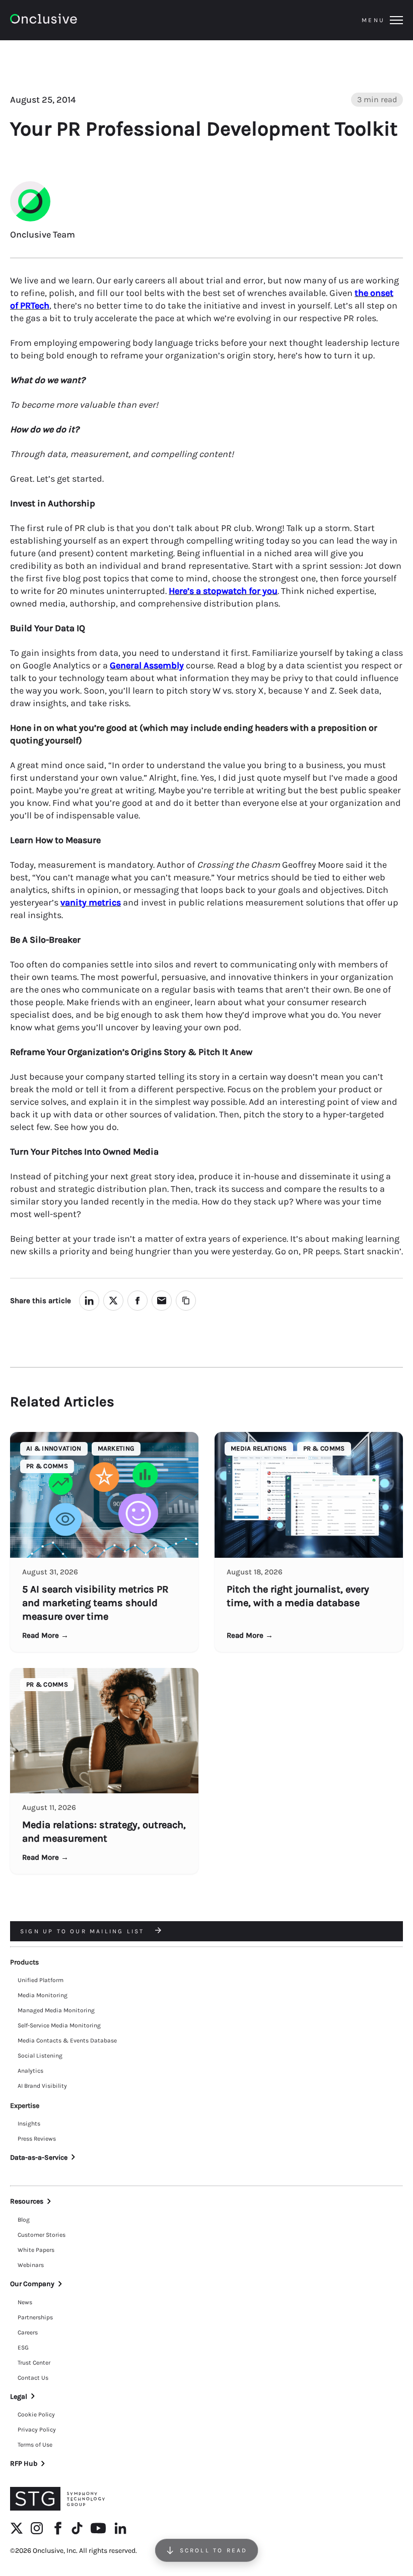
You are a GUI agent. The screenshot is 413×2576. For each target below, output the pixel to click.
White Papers (36, 2250)
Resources (27, 2201)
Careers (28, 2332)
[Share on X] (113, 1301)
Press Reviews (37, 2139)
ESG (23, 2347)
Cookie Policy (36, 2414)
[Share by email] (162, 1301)
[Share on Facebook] (137, 1301)
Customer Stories (42, 2235)
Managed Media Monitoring (56, 2010)
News (25, 2302)
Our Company (32, 2284)
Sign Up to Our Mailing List (84, 1931)
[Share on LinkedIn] (89, 1301)
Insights (29, 2124)
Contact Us (33, 2378)
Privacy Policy (37, 2430)
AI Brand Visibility (42, 2086)
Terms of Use (35, 2445)
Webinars (31, 2265)
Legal (19, 2397)
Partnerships (35, 2317)
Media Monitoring (43, 1995)
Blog (24, 2220)
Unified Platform (41, 1980)
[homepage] (71, 20)
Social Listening (40, 2056)
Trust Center (34, 2363)
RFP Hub (24, 2464)
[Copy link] (186, 1301)
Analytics (30, 2071)
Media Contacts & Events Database (67, 2040)
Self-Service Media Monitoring (59, 2025)
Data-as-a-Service (39, 2157)
